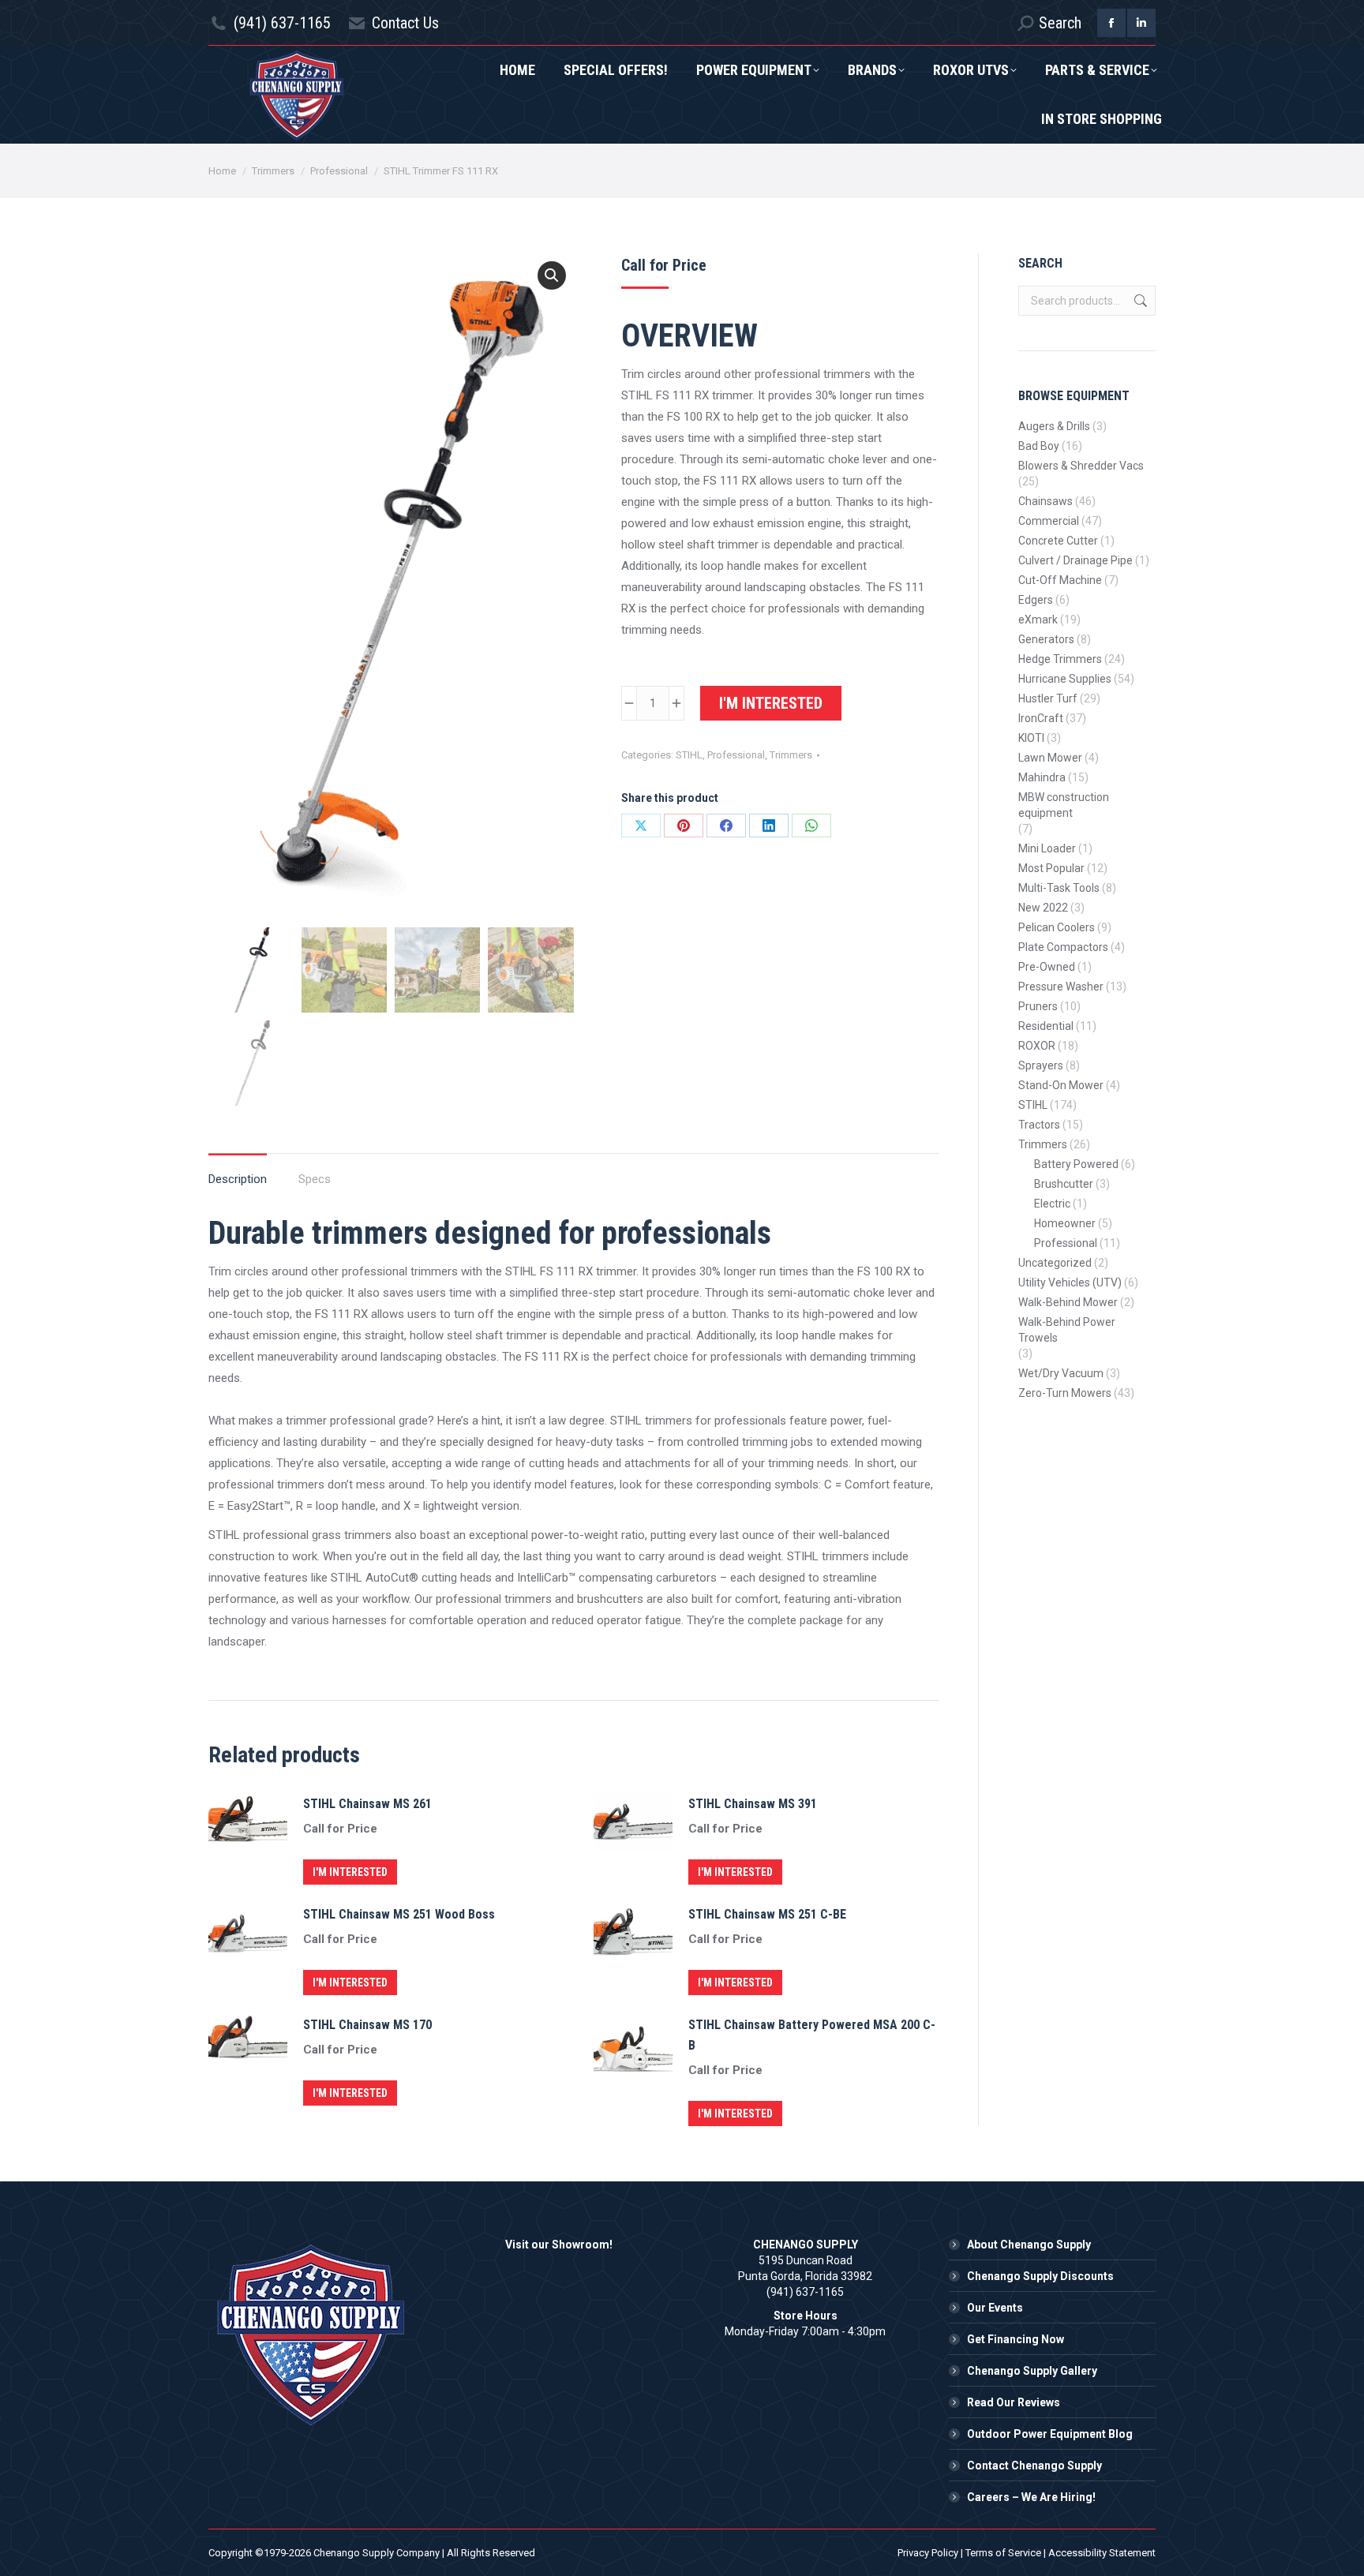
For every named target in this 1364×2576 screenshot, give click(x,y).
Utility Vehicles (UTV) (1070, 1282)
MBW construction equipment (1064, 805)
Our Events (995, 2308)
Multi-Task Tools (1059, 888)
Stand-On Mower (1061, 1085)
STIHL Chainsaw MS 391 (753, 1804)
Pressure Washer (1061, 987)
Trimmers (791, 755)
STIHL (689, 755)
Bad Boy (1039, 446)
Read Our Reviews (1014, 2402)
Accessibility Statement (1102, 2553)
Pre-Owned (1047, 967)
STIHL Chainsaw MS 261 (367, 1804)
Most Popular (1051, 868)
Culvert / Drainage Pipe (1075, 560)
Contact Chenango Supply (1034, 2466)
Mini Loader (1047, 848)
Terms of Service (1003, 2553)
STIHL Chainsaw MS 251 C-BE (767, 1914)
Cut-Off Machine (1060, 580)
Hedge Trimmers (1060, 659)
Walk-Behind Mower (1068, 1302)
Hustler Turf (1048, 698)
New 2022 (1043, 908)
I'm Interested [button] (350, 1872)
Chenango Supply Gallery (1032, 2371)
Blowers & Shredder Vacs (1081, 466)
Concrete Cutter (1058, 541)
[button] (552, 275)
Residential (1046, 1026)
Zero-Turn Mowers (1065, 1393)
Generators (1046, 639)
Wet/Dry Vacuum (1061, 1373)
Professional (736, 755)
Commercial (1049, 521)
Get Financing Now (1016, 2339)
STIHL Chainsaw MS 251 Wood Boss (399, 1914)
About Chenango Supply (1029, 2245)
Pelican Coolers (1057, 927)
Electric (1052, 1204)
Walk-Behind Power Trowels (1067, 1330)
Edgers (1036, 600)
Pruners (1038, 1006)
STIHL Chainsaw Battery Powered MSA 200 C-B (812, 2035)
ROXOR (1037, 1046)
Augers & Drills (1054, 426)
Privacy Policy (928, 2553)
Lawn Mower (1050, 758)
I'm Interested (771, 703)
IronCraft (1041, 718)
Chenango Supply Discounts (1040, 2276)
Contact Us (405, 23)
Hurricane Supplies (1065, 679)
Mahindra (1042, 777)
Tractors (1039, 1125)
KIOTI (1031, 738)
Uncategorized (1055, 1263)
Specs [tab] (315, 1179)
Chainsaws (1045, 501)
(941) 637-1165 (282, 23)
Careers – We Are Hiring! (1031, 2497)
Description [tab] (238, 1179)
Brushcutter (1064, 1184)
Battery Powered (1076, 1164)
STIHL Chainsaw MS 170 (367, 2025)
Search (1139, 301)
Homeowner (1065, 1223)
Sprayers (1041, 1065)
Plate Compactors (1063, 947)
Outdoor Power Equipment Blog (1050, 2434)
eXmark (1038, 620)
